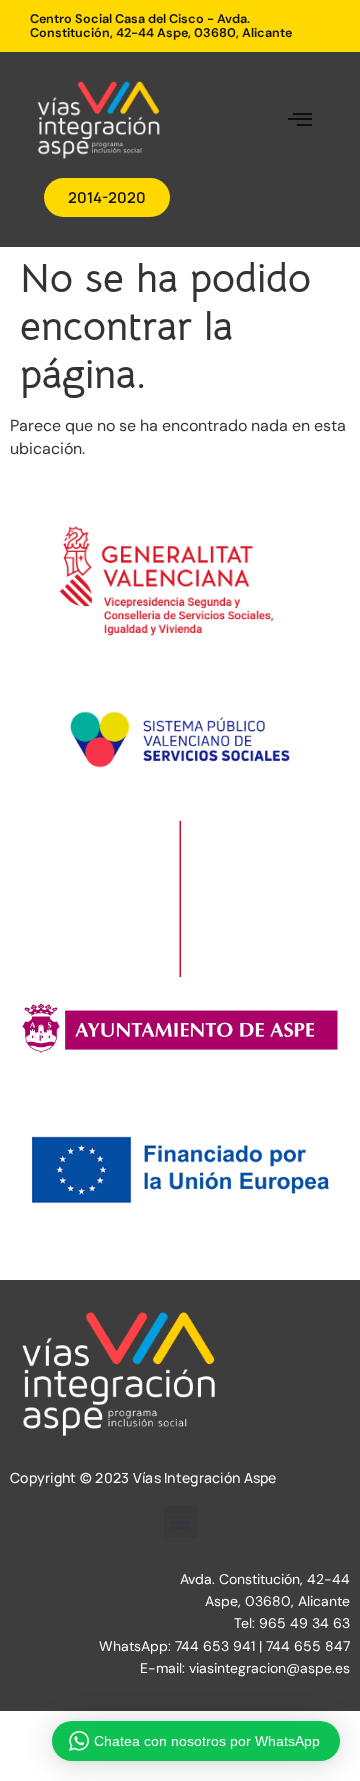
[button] (299, 120)
